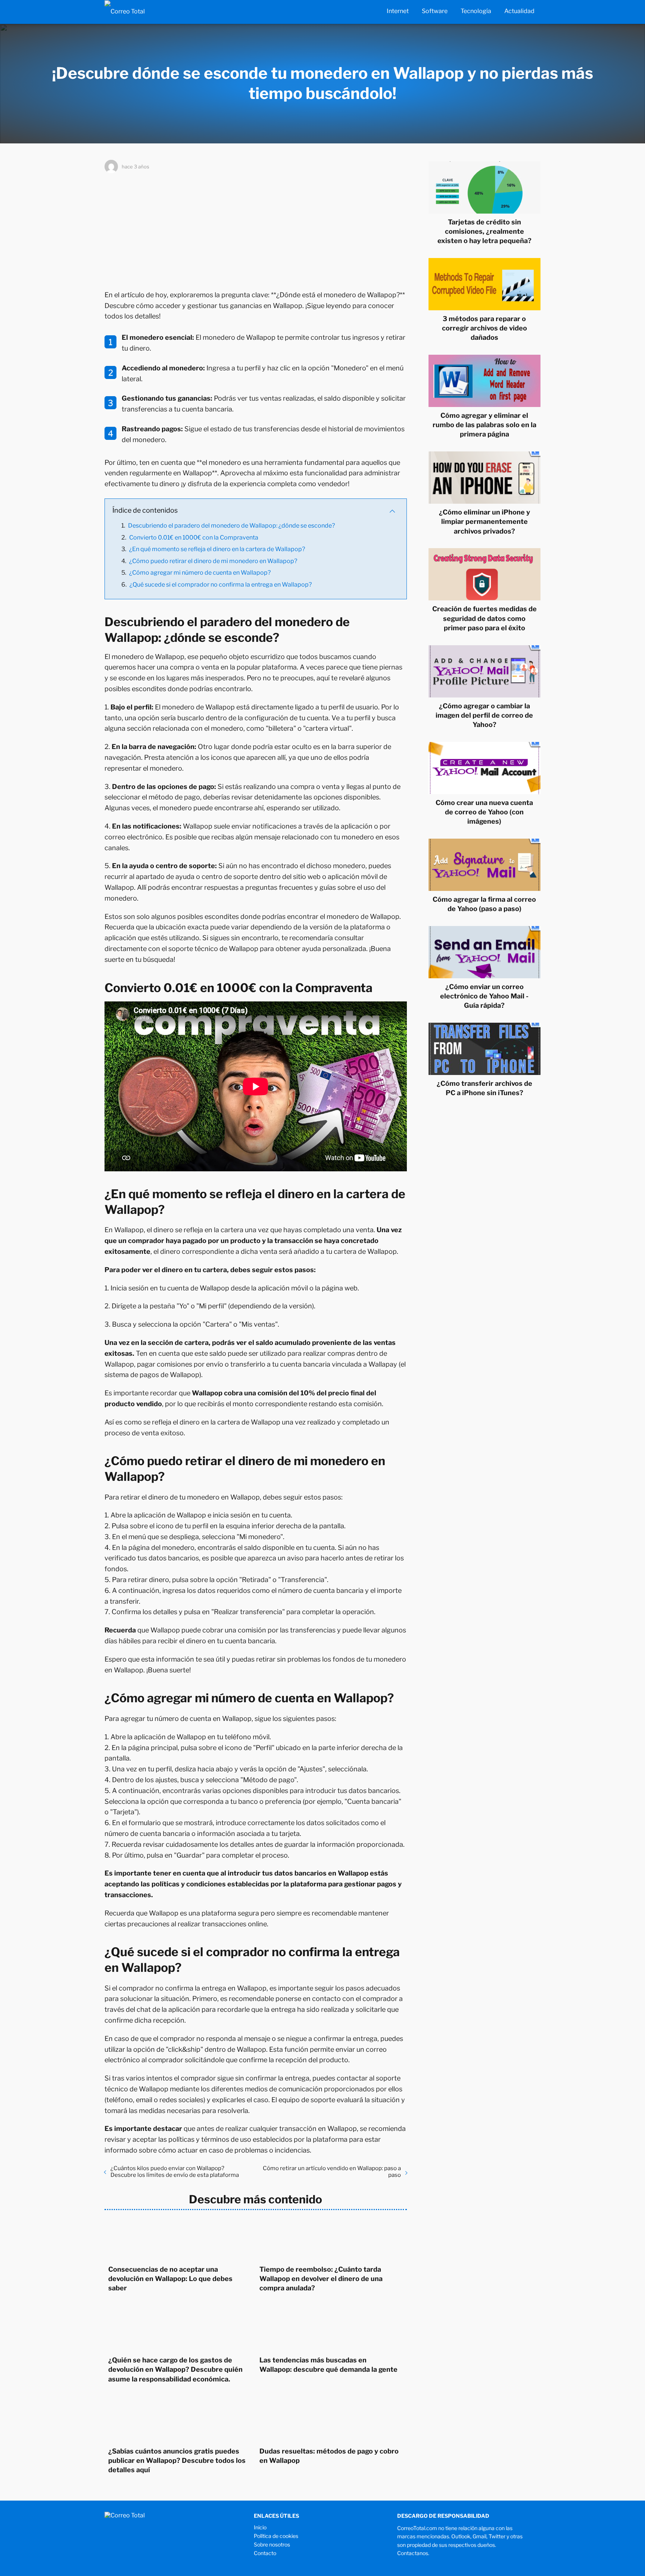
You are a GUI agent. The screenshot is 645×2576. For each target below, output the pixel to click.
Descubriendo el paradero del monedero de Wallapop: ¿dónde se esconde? (231, 526)
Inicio (260, 2527)
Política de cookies (276, 2536)
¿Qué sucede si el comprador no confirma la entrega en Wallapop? (221, 585)
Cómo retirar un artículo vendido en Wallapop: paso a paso (332, 2172)
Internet (398, 11)
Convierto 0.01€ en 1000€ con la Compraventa (194, 537)
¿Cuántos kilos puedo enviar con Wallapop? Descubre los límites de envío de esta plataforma (175, 2172)
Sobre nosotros (272, 2544)
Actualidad (519, 11)
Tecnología (476, 11)
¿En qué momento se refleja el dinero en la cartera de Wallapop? (217, 549)
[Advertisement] (256, 230)
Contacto (265, 2553)
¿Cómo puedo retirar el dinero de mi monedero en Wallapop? (213, 561)
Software (435, 11)
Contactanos (413, 2553)
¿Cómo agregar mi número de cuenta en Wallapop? (200, 573)
